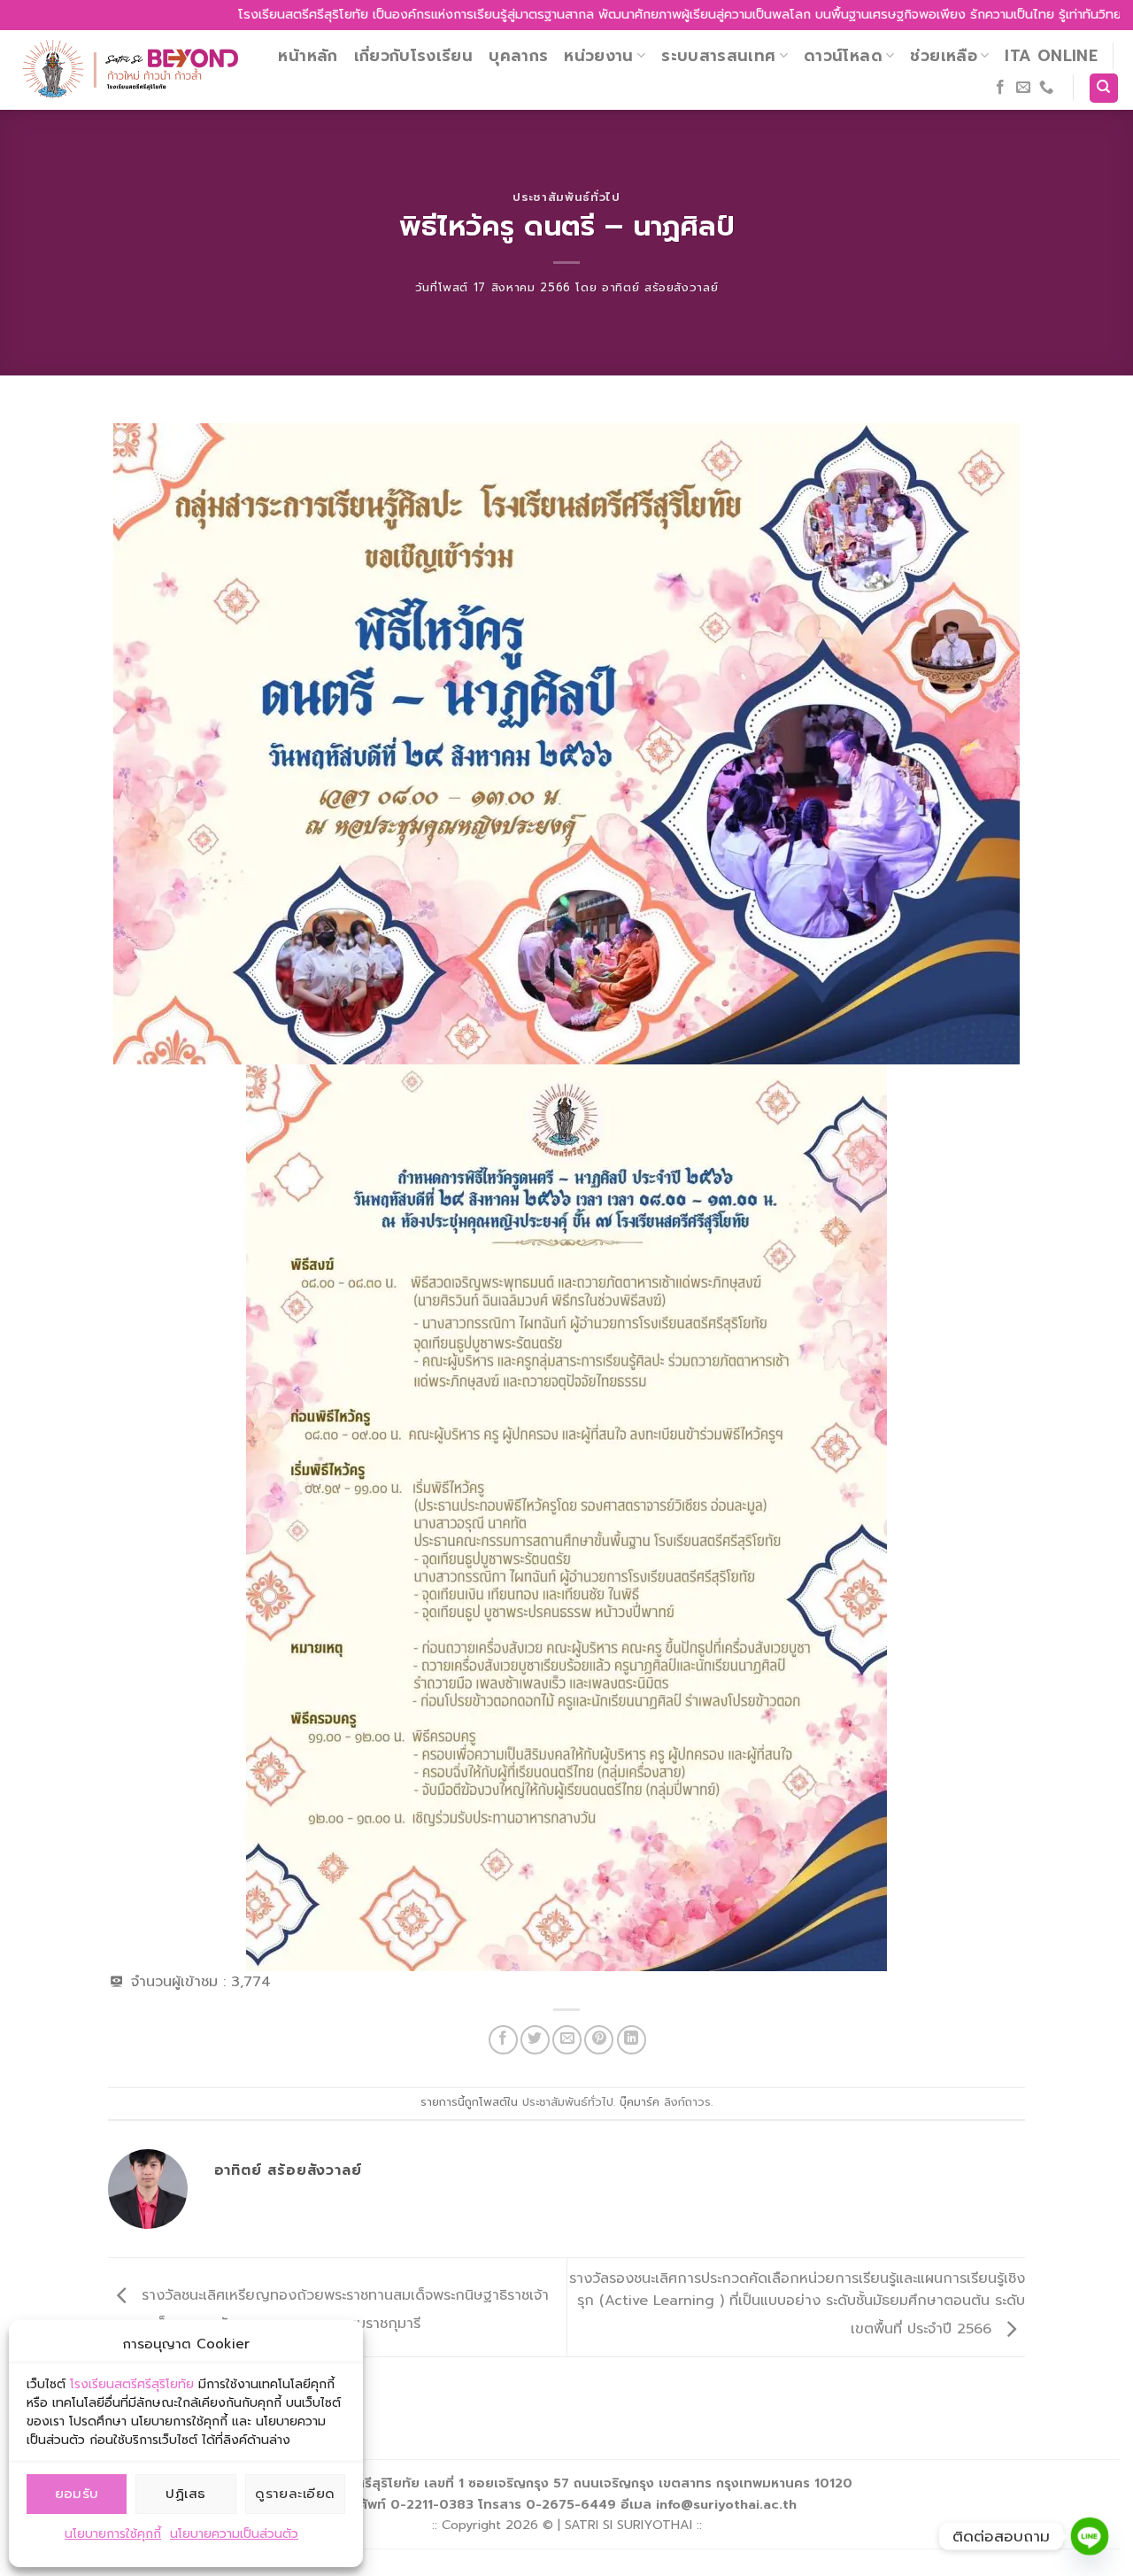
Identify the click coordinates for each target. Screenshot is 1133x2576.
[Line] (1090, 2536)
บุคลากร (518, 56)
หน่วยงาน (598, 56)
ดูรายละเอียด (295, 2494)
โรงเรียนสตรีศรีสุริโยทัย (132, 2384)
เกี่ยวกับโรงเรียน (414, 56)
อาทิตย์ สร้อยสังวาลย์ (660, 287)
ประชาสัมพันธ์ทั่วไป (566, 197)
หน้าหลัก (308, 56)
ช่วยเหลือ (943, 56)
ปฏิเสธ (185, 2494)
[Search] (1104, 88)
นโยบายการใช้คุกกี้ (113, 2534)
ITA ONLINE (1051, 56)
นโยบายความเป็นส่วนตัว (234, 2534)
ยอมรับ (77, 2494)
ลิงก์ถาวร (687, 2102)
